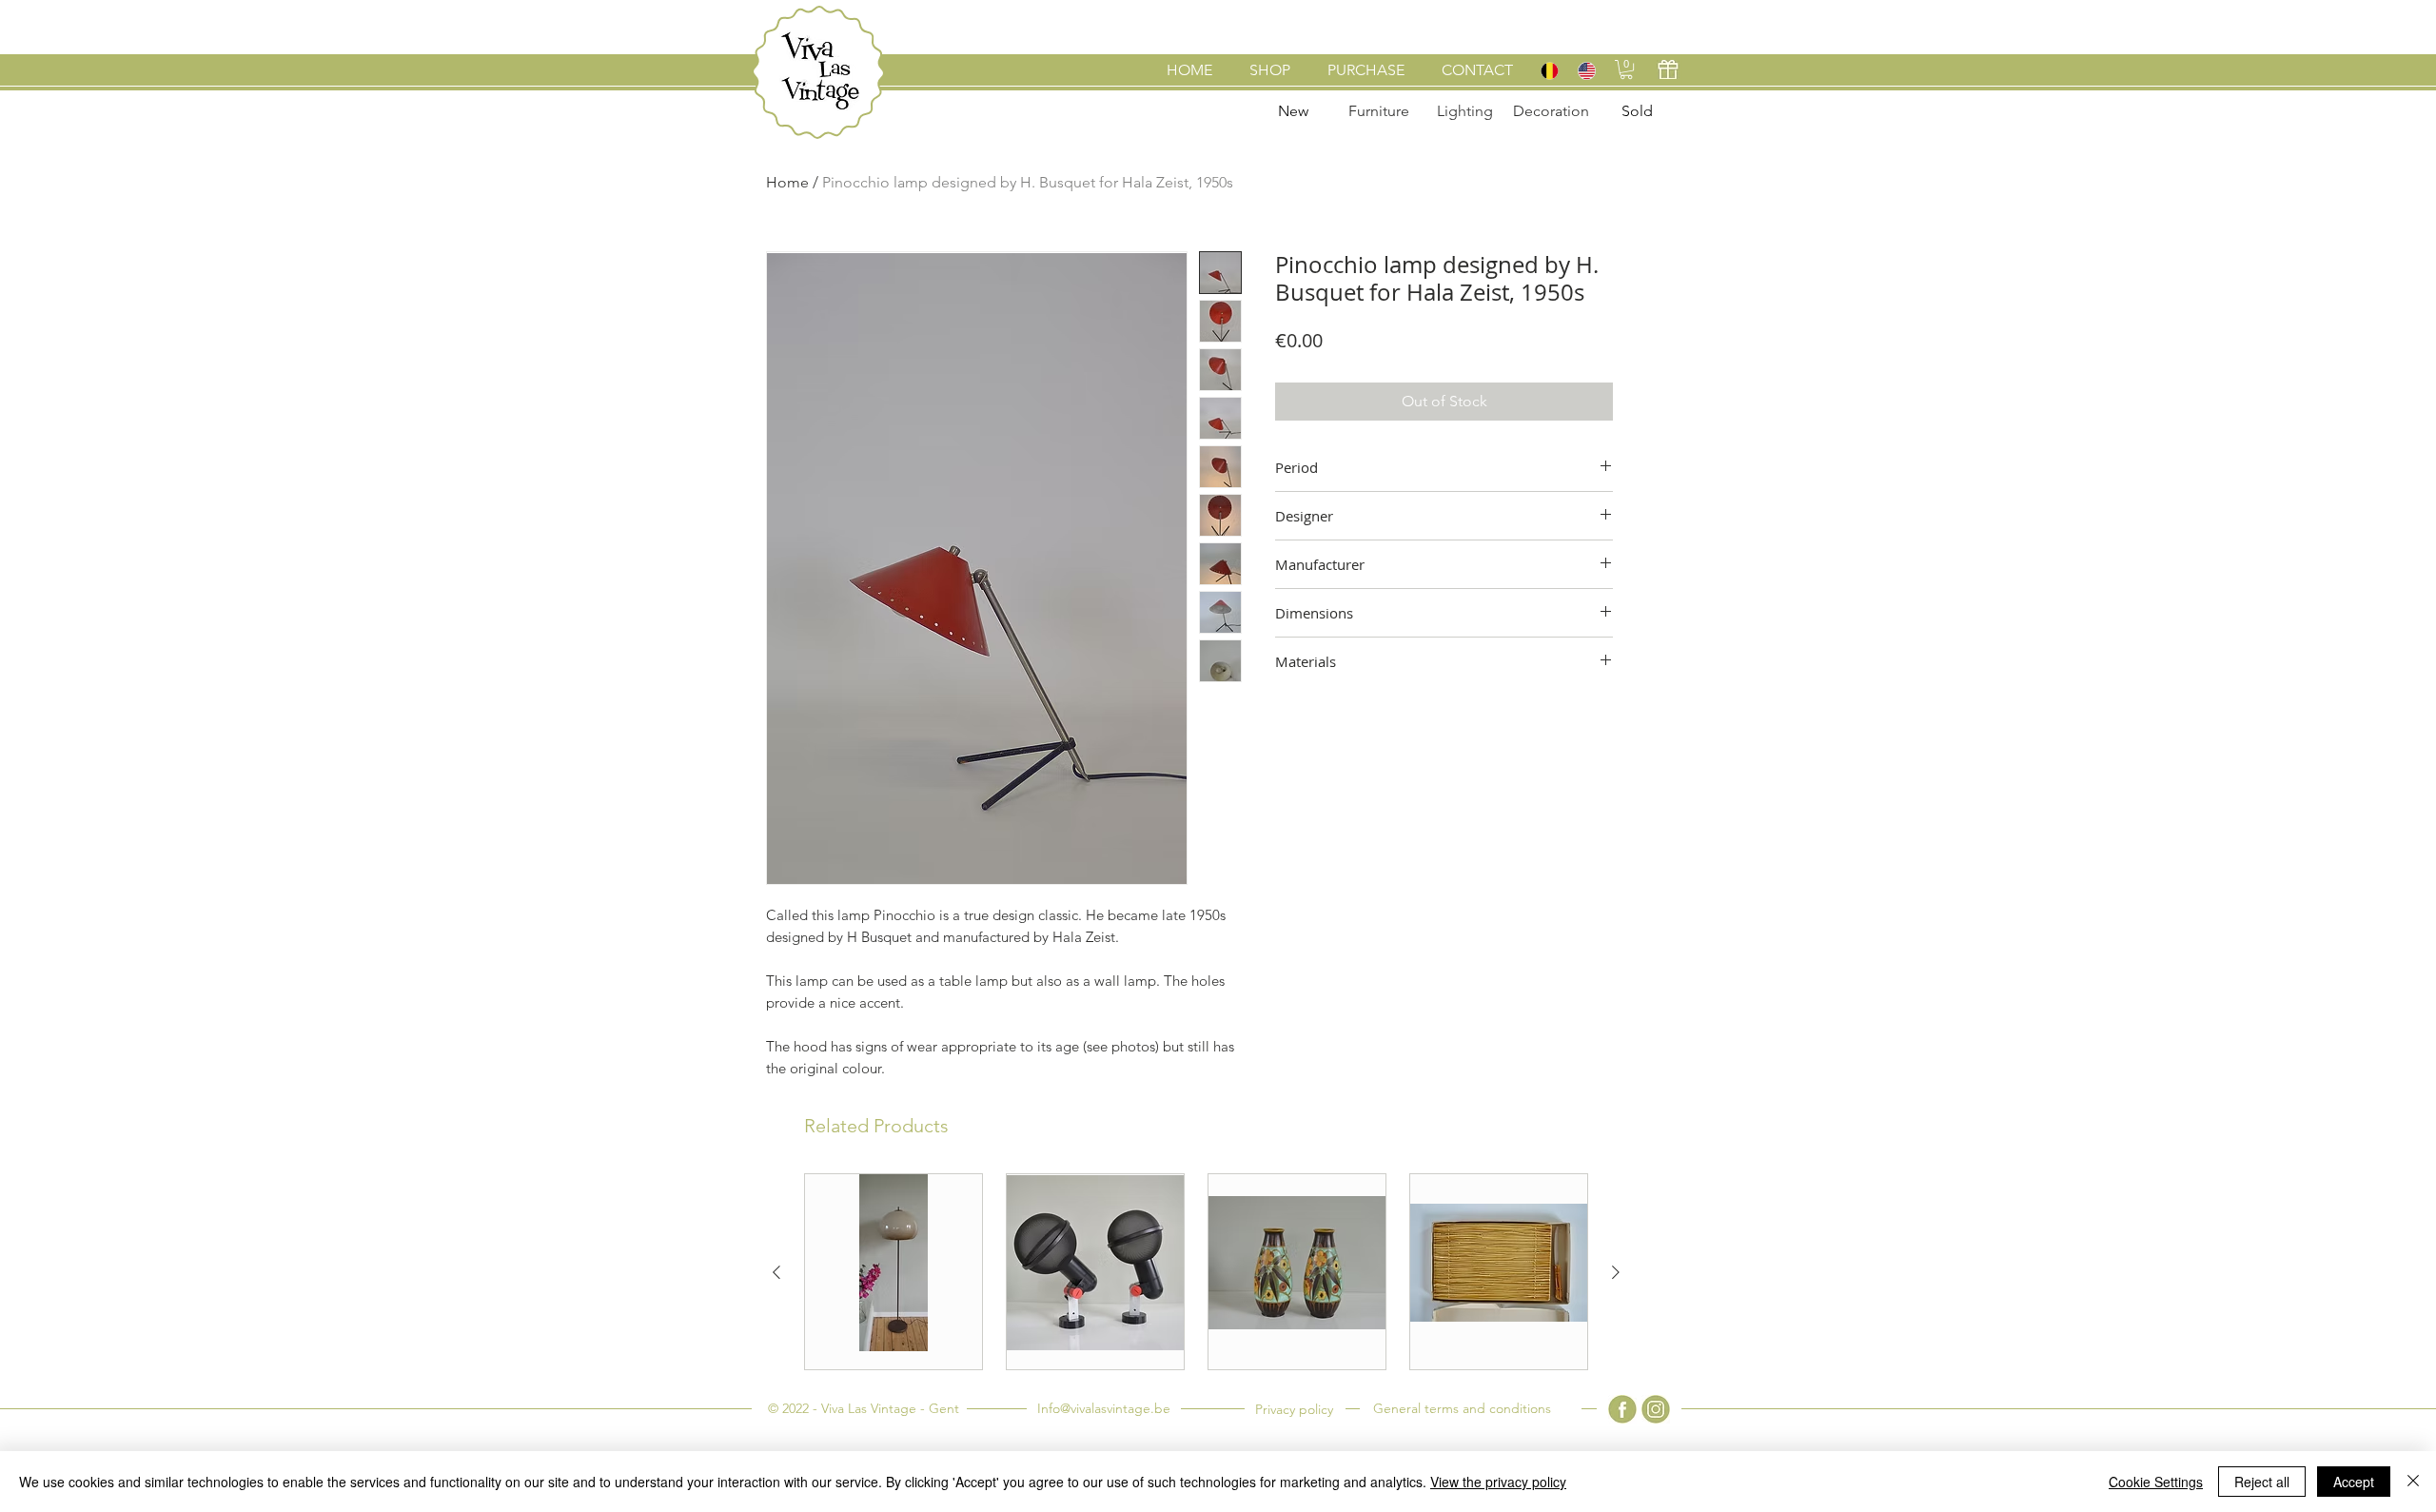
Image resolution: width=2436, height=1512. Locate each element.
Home (787, 182)
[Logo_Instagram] (1656, 1409)
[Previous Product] (776, 1272)
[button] (1626, 69)
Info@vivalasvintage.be (1104, 1408)
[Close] (2413, 1482)
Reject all (2262, 1482)
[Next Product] (1616, 1272)
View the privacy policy (1498, 1482)
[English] (1586, 70)
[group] (1196, 1272)
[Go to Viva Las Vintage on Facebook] (1622, 1409)
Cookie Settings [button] (2156, 1482)
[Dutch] (1549, 70)
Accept (2354, 1482)
